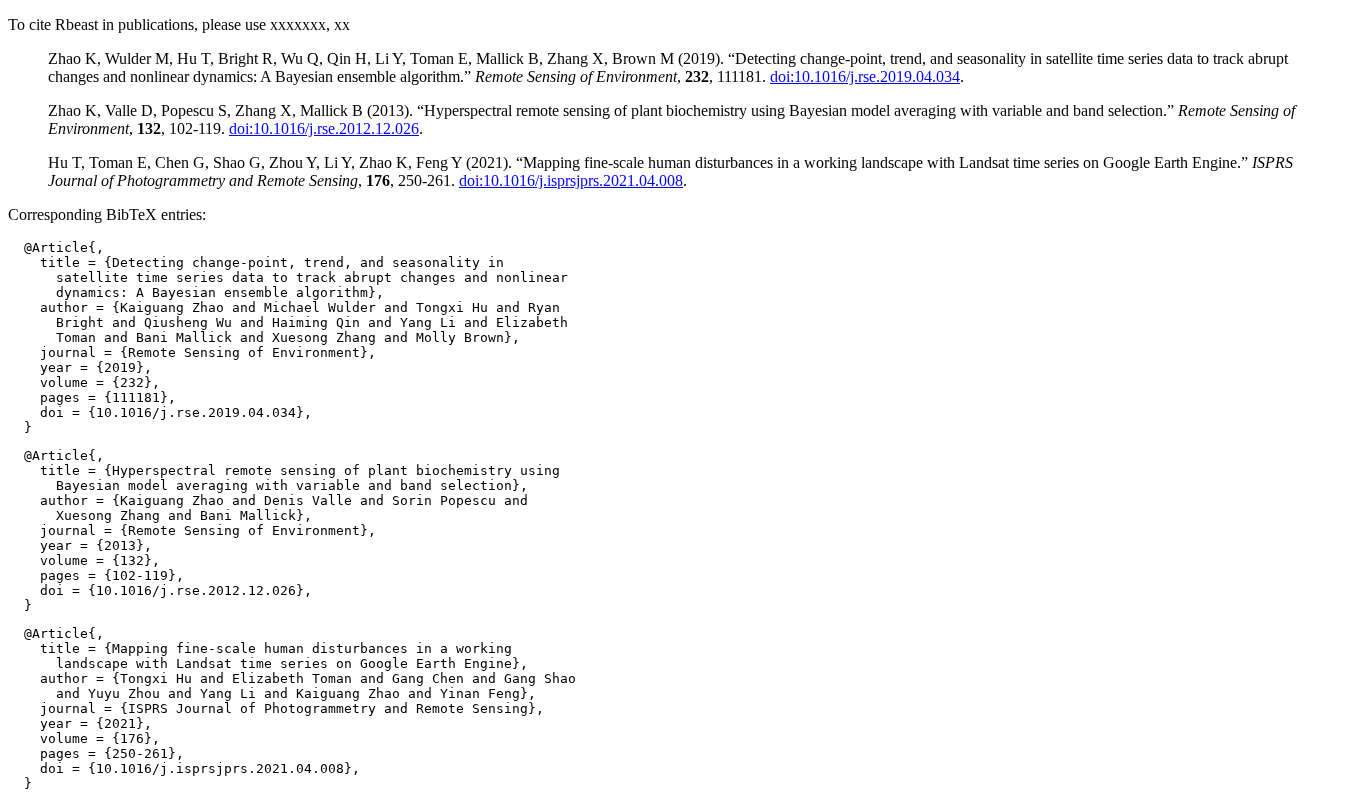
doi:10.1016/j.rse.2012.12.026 (324, 128)
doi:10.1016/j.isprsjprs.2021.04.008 (571, 180)
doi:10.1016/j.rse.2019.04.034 (865, 76)
